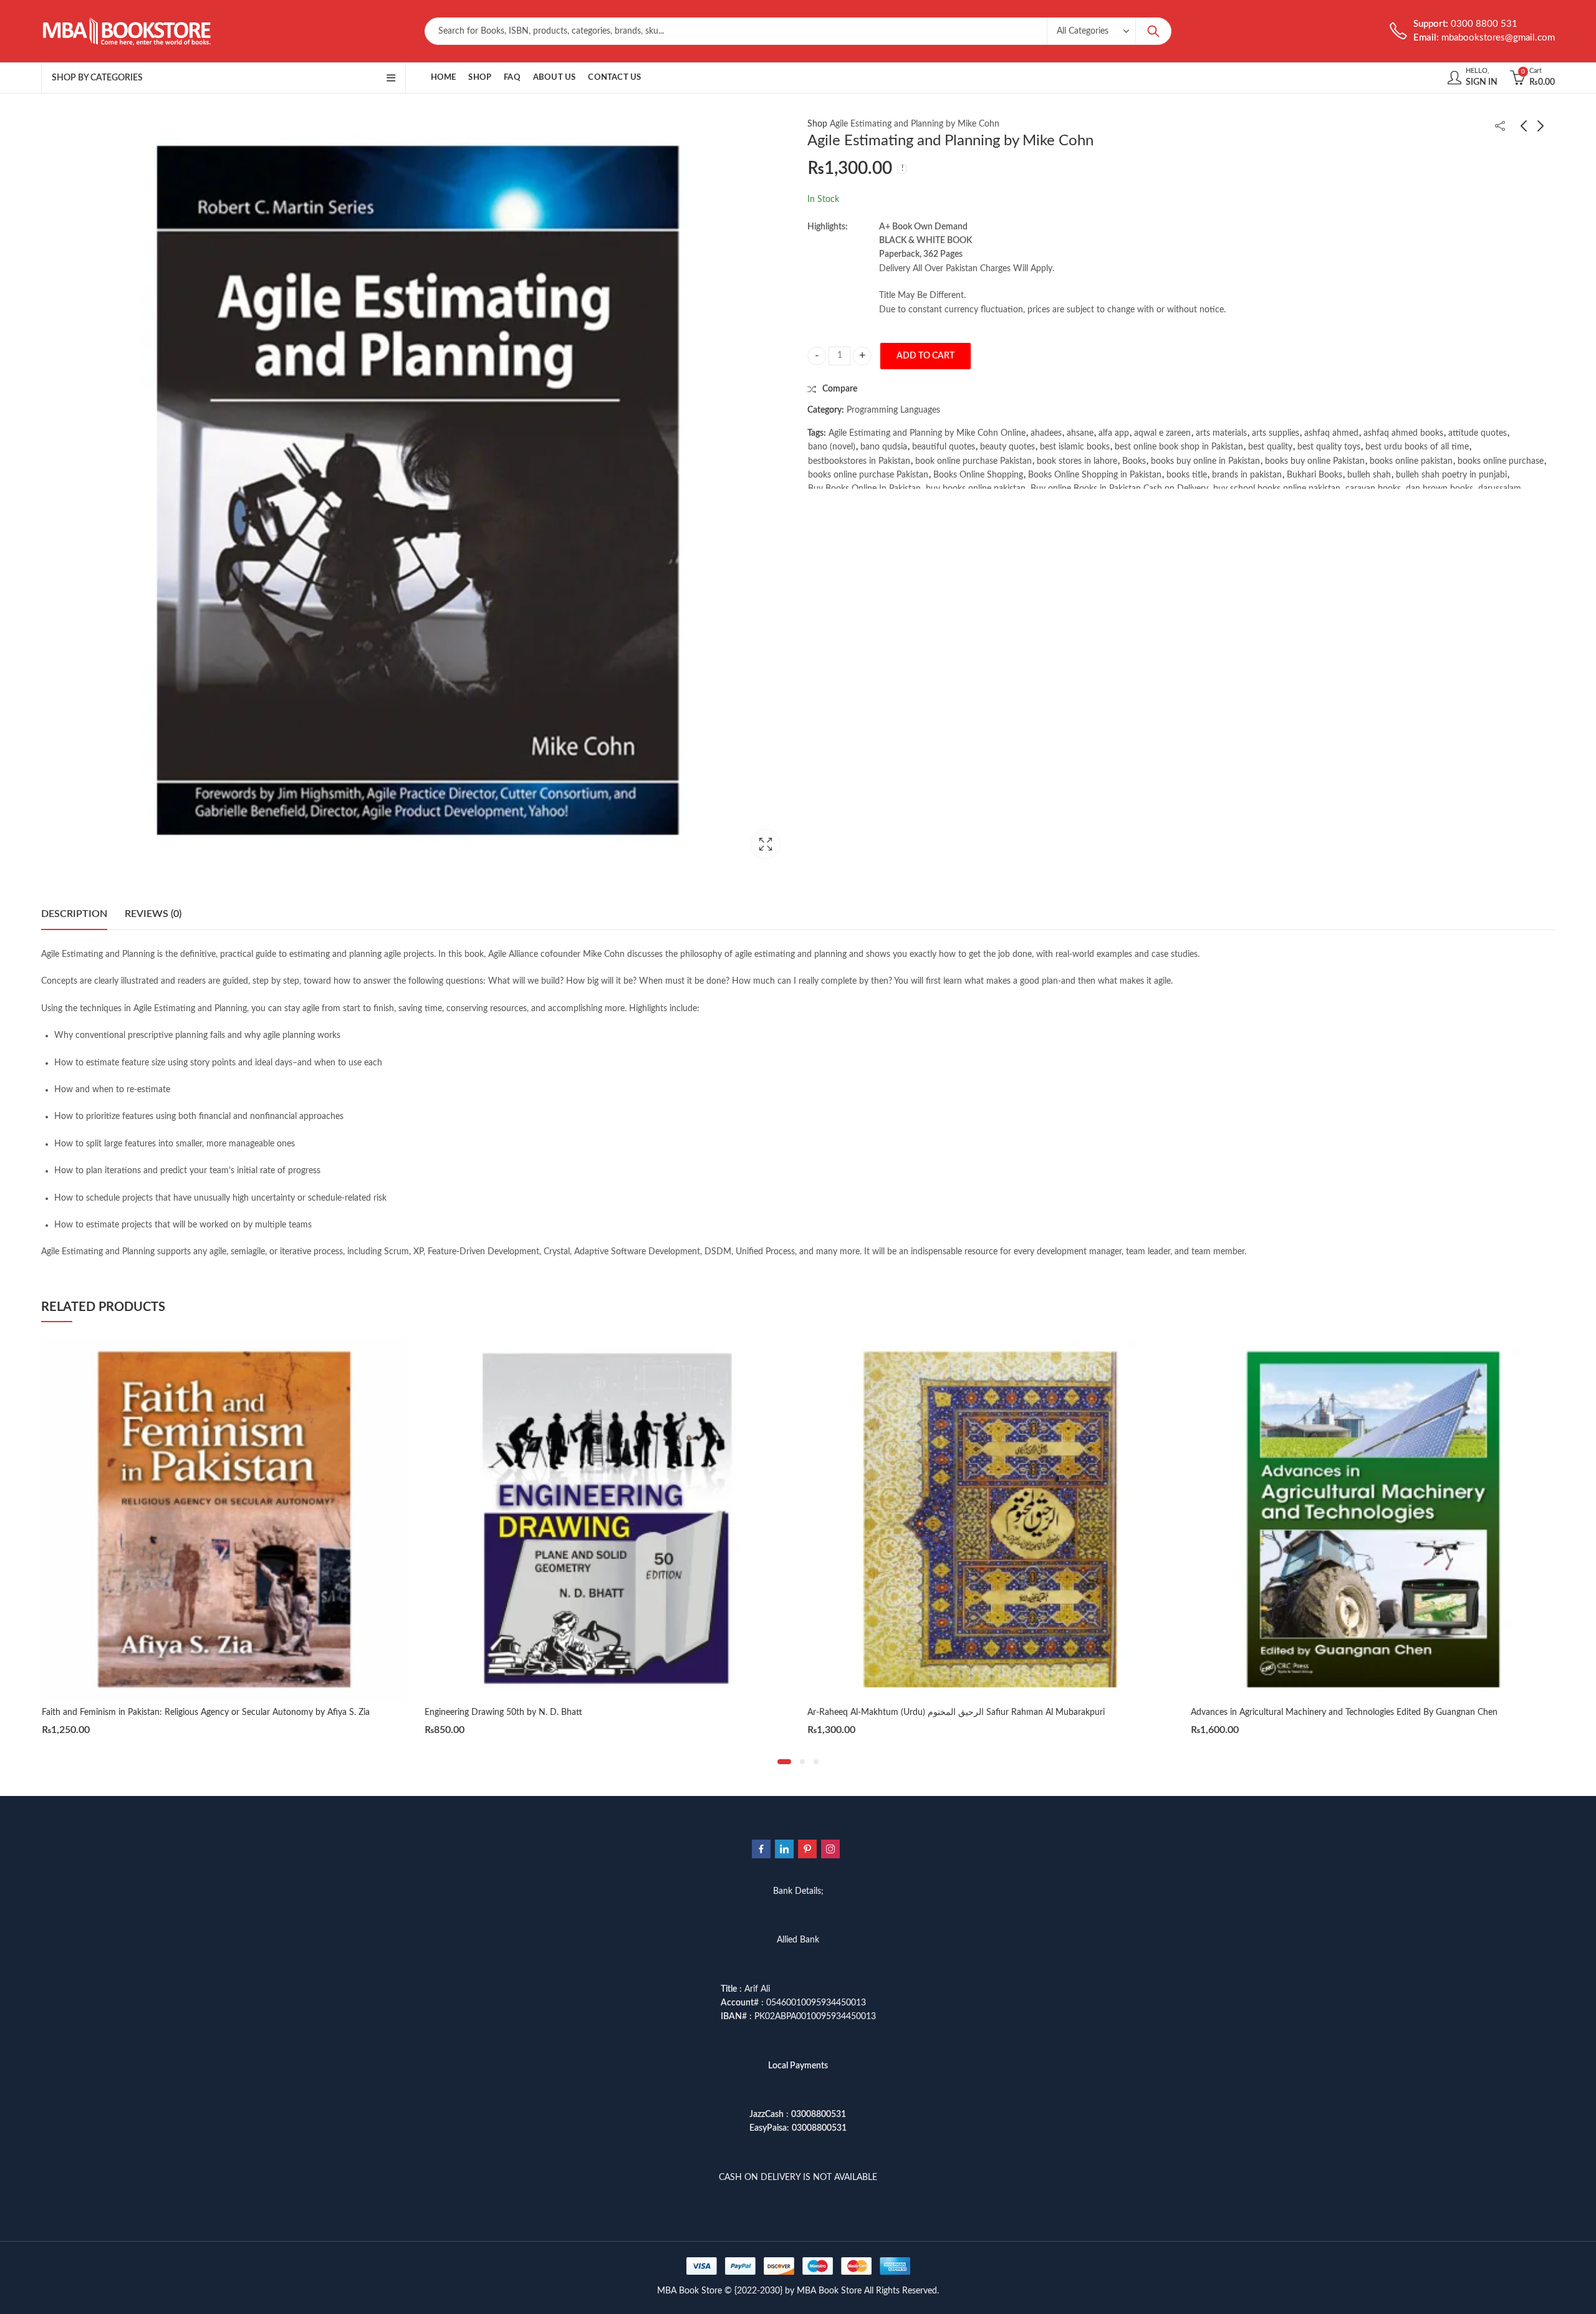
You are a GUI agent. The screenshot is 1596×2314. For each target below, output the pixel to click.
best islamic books (1075, 448)
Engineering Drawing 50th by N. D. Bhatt (121, 1712)
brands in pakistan (1247, 475)
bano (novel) (832, 448)
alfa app (1114, 433)
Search (1153, 31)
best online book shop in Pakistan (1179, 448)
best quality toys (1329, 448)
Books (1134, 461)
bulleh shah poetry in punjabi (1451, 475)
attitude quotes (1478, 433)
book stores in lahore (1077, 461)
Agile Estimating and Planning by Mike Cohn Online (927, 433)
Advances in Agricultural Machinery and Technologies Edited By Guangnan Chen (961, 1712)
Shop (817, 124)
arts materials (1221, 433)
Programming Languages (893, 411)
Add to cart (925, 356)
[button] (784, 1762)
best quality (1270, 448)
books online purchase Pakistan (868, 475)
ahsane (1080, 433)
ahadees (1046, 433)
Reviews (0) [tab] (153, 914)
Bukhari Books (1315, 475)
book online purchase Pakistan (973, 461)
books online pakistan (1411, 461)
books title (1187, 475)
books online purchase (1501, 461)
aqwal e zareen (1162, 433)
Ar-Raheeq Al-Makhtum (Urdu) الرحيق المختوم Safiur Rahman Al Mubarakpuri (573, 1712)
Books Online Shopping (978, 475)
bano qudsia (884, 448)
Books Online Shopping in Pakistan (1095, 475)
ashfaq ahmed (1331, 433)
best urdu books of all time (1417, 448)
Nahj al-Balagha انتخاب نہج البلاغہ (1254, 1712)
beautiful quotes (944, 448)
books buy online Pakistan (1315, 461)
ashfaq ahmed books (1403, 433)
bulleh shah (1369, 475)
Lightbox (766, 844)
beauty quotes (1007, 448)
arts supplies (1276, 433)
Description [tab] (74, 914)
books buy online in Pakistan (1205, 461)
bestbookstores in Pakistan (859, 461)
